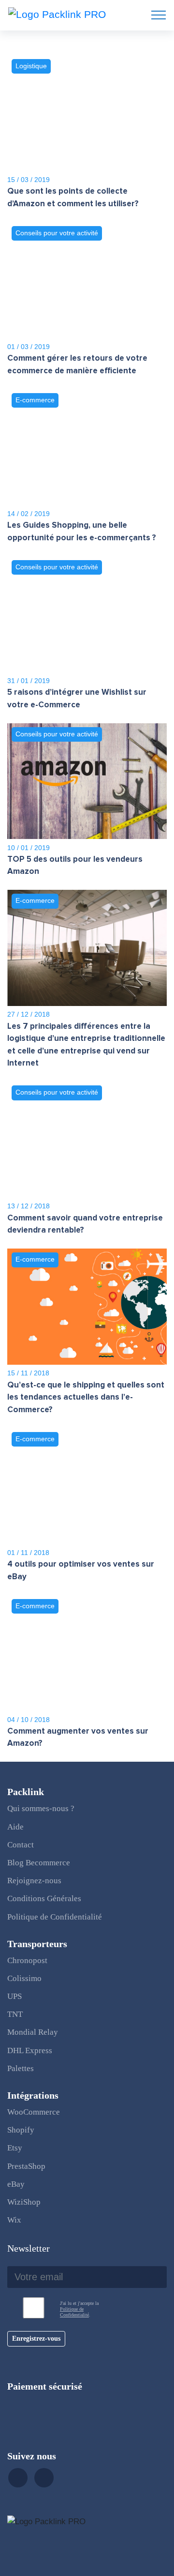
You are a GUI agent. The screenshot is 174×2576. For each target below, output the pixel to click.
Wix (14, 2220)
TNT (15, 2014)
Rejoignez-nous (34, 1881)
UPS (14, 1996)
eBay (16, 2184)
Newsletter (29, 2248)
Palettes (21, 2068)
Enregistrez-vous (36, 2339)
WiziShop (24, 2202)
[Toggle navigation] (159, 15)
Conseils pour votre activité (57, 233)
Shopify (21, 2130)
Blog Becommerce (39, 1863)
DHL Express (30, 2050)
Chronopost (27, 1960)
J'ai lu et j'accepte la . (79, 2309)
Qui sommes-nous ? (41, 1808)
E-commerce (35, 400)
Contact (21, 1845)
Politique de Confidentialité (55, 1917)
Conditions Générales (44, 1898)
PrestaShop (26, 2166)
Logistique (31, 66)
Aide (15, 1827)
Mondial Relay (33, 2032)
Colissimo (24, 1978)
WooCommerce (34, 2112)
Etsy (15, 2148)
